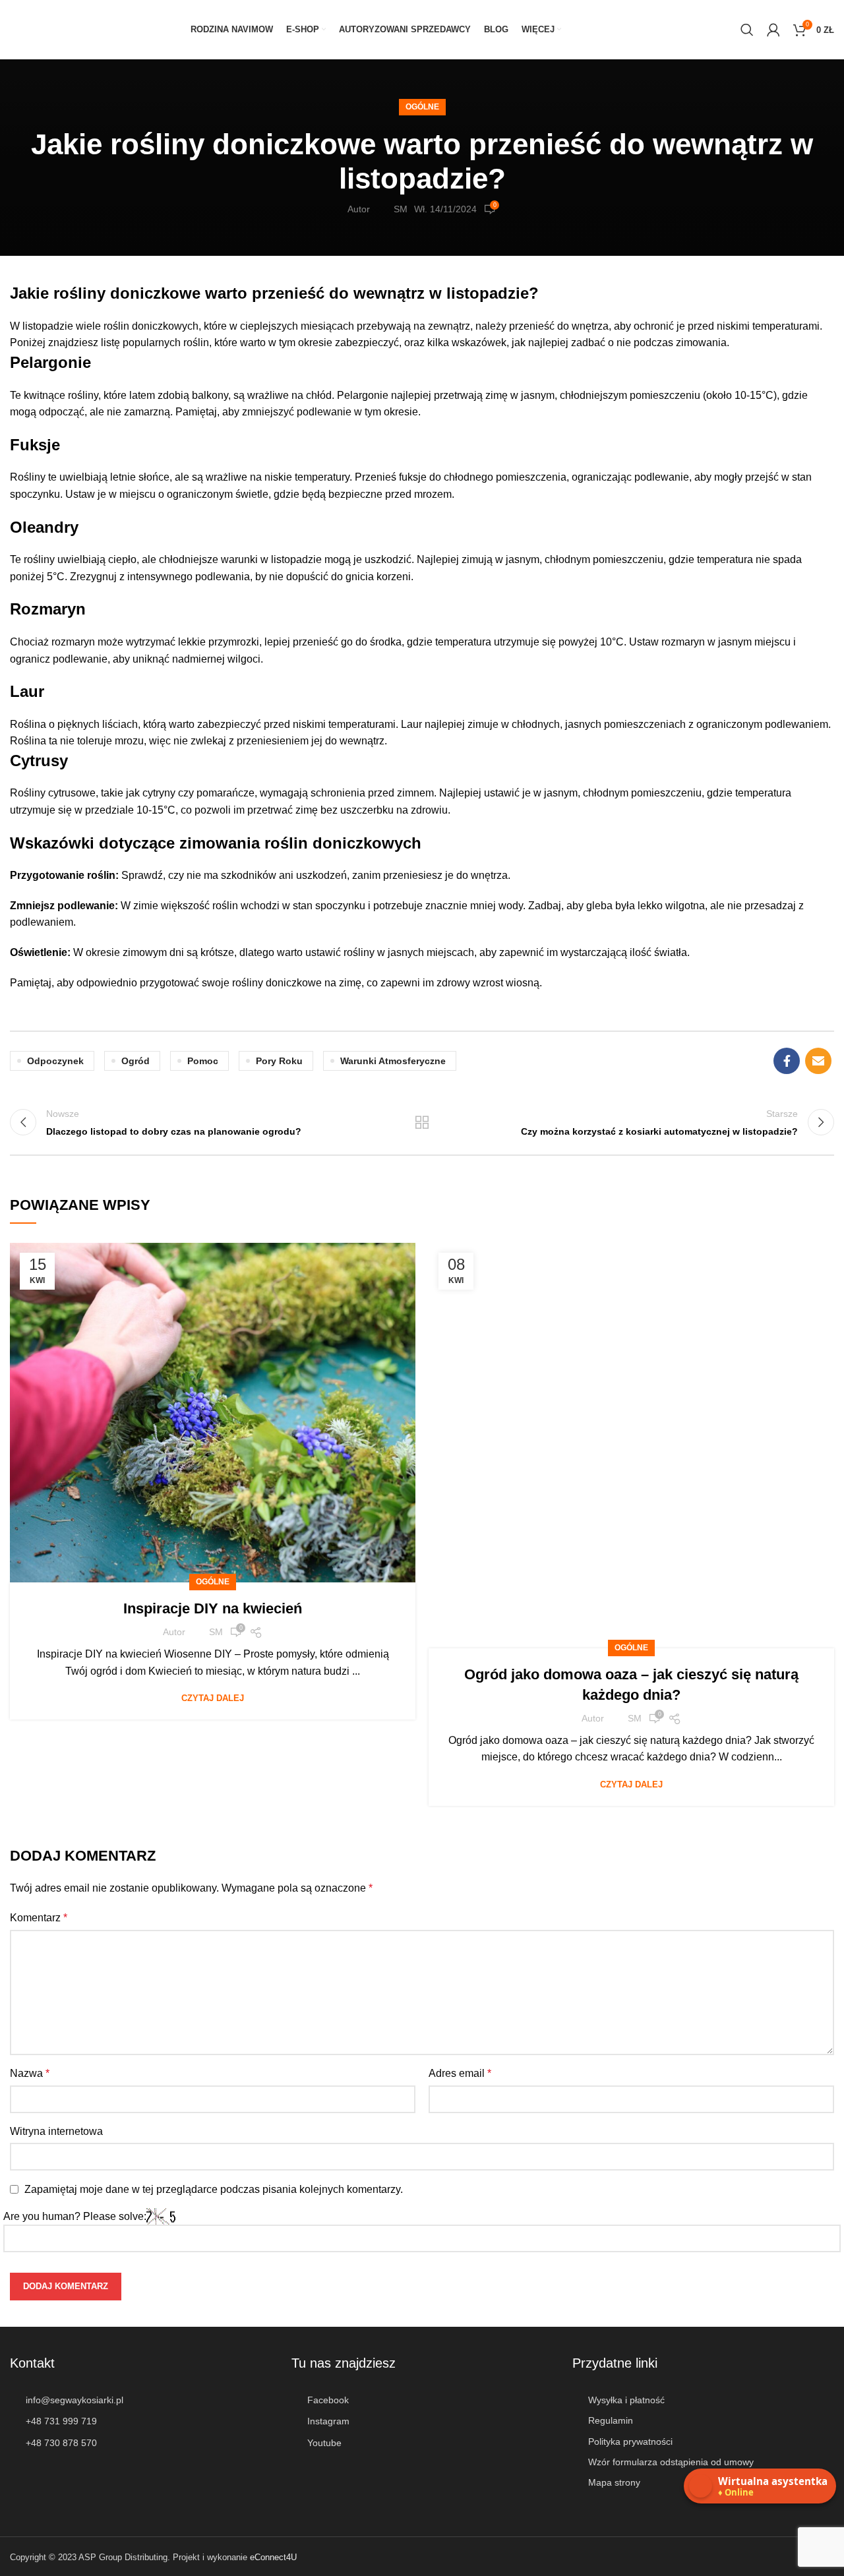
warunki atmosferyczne (393, 1061)
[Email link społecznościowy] (818, 1061)
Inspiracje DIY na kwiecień (213, 1608)
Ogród (136, 1061)
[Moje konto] (773, 30)
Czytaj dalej (213, 1698)
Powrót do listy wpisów (422, 1122)
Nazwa (30, 2073)
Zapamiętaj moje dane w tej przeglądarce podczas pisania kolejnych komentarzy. (214, 2189)
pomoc (203, 1061)
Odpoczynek (55, 1061)
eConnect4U (273, 2557)
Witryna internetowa (56, 2131)
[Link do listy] (141, 2400)
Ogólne (422, 107)
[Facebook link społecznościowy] (787, 1061)
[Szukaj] (747, 30)
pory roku (279, 1061)
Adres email (460, 2073)
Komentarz (39, 1918)
